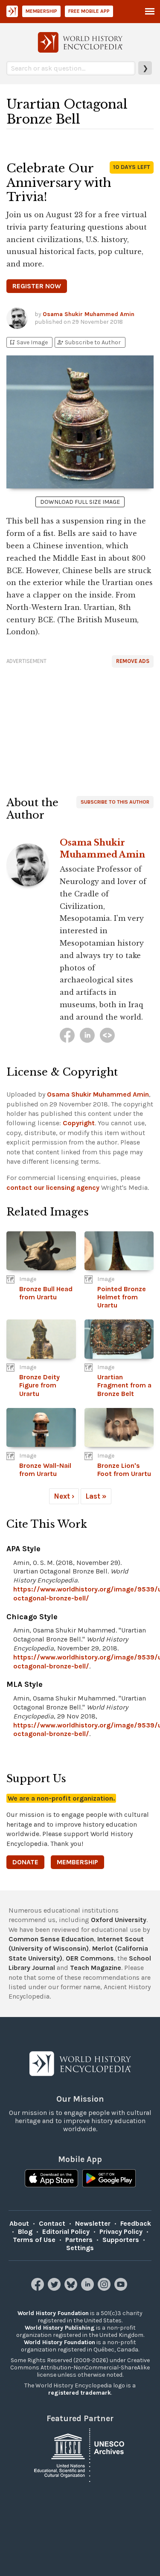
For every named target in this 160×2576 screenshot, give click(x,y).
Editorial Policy (66, 2231)
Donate (25, 1862)
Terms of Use (34, 2240)
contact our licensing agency (53, 1187)
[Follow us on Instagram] (105, 2288)
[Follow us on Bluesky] (72, 2288)
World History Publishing (60, 2328)
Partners (79, 2240)
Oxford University (119, 1920)
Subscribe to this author (115, 802)
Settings (80, 2248)
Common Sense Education (51, 1939)
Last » (96, 1496)
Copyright (79, 1123)
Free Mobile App (89, 11)
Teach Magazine (96, 1968)
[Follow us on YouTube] (122, 2288)
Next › (64, 1496)
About (19, 2223)
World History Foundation (53, 2313)
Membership (41, 11)
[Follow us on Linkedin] (89, 2288)
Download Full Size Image (80, 502)
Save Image (28, 342)
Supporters (121, 2240)
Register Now (37, 286)
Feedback (136, 2223)
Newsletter (93, 2223)
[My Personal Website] (107, 1035)
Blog (25, 2231)
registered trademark (80, 2393)
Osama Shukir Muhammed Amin (89, 314)
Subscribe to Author (89, 342)
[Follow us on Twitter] (55, 2288)
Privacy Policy (121, 2231)
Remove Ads (133, 661)
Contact (52, 2223)
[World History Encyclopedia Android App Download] (109, 2179)
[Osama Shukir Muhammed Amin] (67, 1035)
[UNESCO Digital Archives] (80, 2454)
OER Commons (90, 1958)
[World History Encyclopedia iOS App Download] (51, 2179)
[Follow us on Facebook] (39, 2288)
